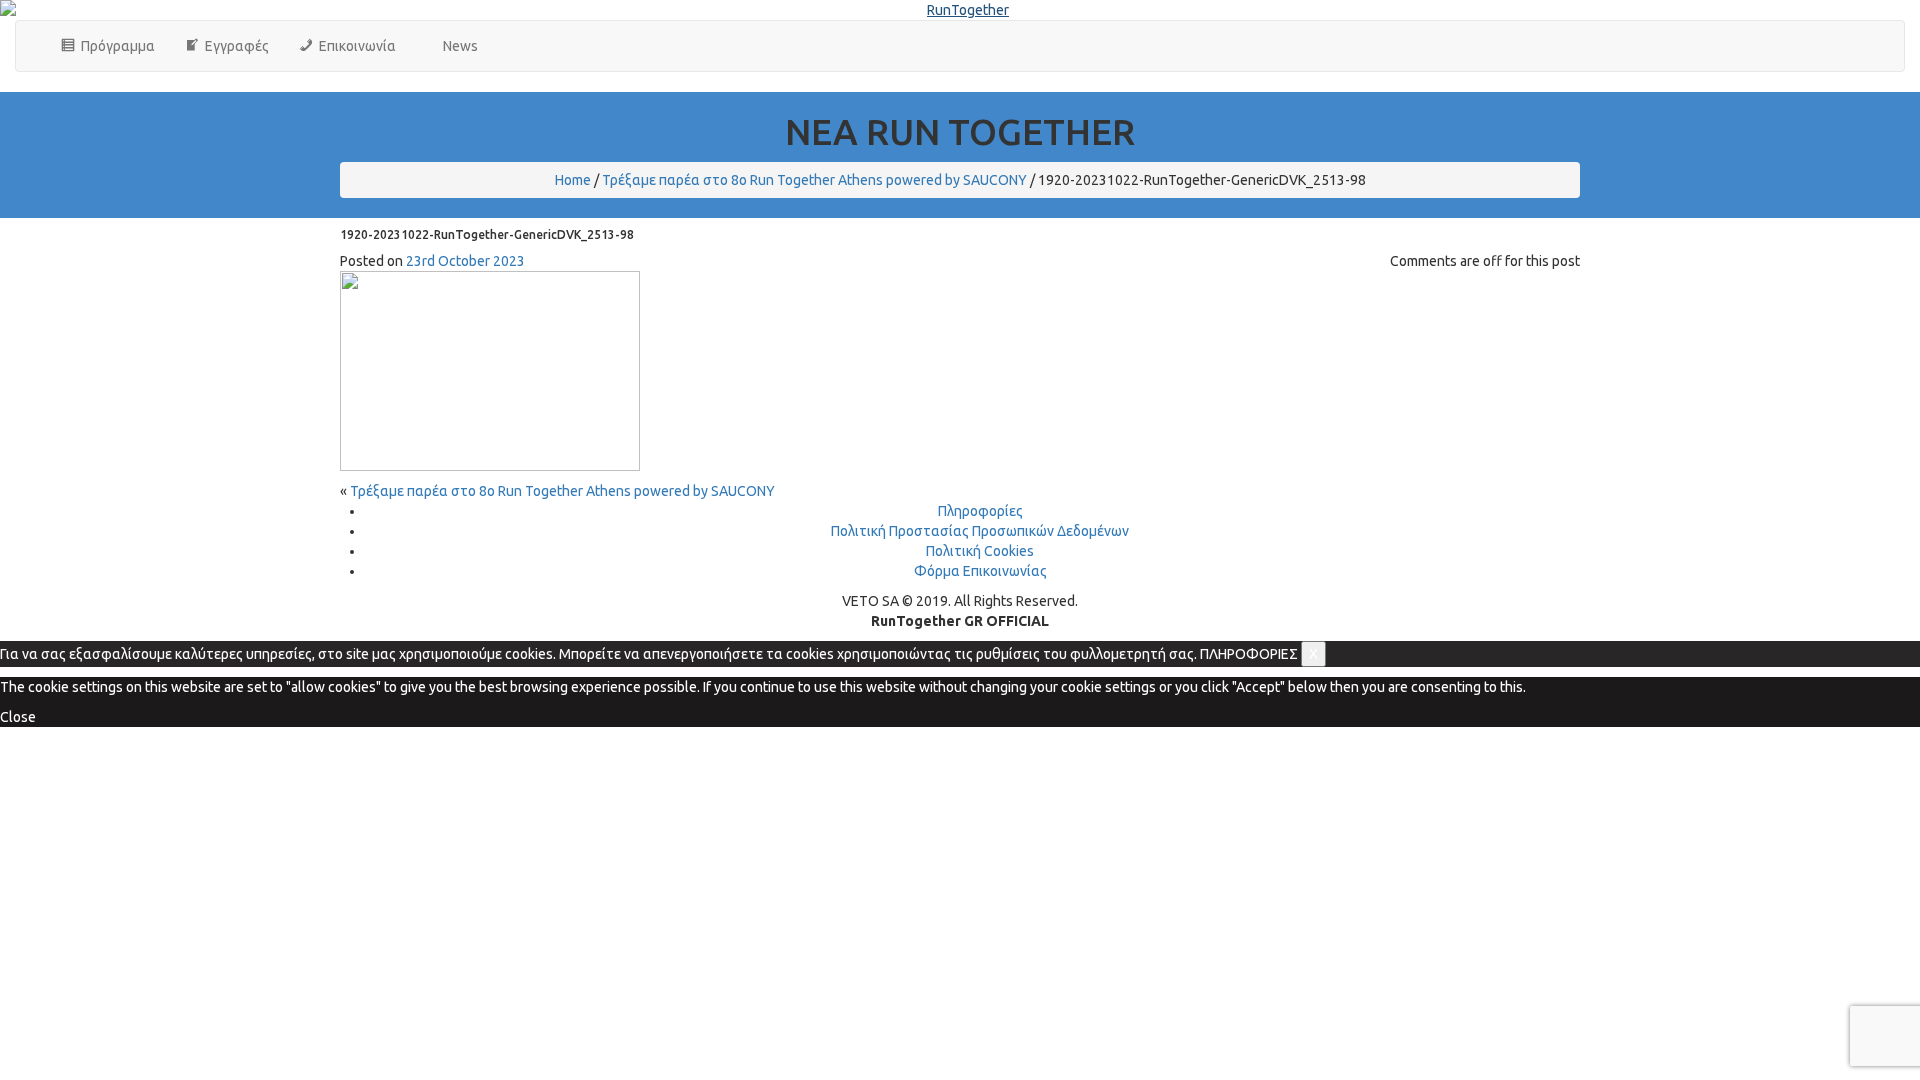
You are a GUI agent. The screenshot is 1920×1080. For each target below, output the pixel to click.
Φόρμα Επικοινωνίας (980, 571)
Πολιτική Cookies (980, 551)
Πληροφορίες (980, 511)
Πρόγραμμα (115, 46)
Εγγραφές (234, 46)
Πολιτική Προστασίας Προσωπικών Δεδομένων (980, 531)
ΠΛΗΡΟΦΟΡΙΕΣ (1249, 654)
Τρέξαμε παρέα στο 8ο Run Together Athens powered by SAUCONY (814, 180)
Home (573, 180)
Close (18, 717)
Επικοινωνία (354, 46)
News (457, 46)
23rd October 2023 (465, 261)
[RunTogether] (960, 10)
